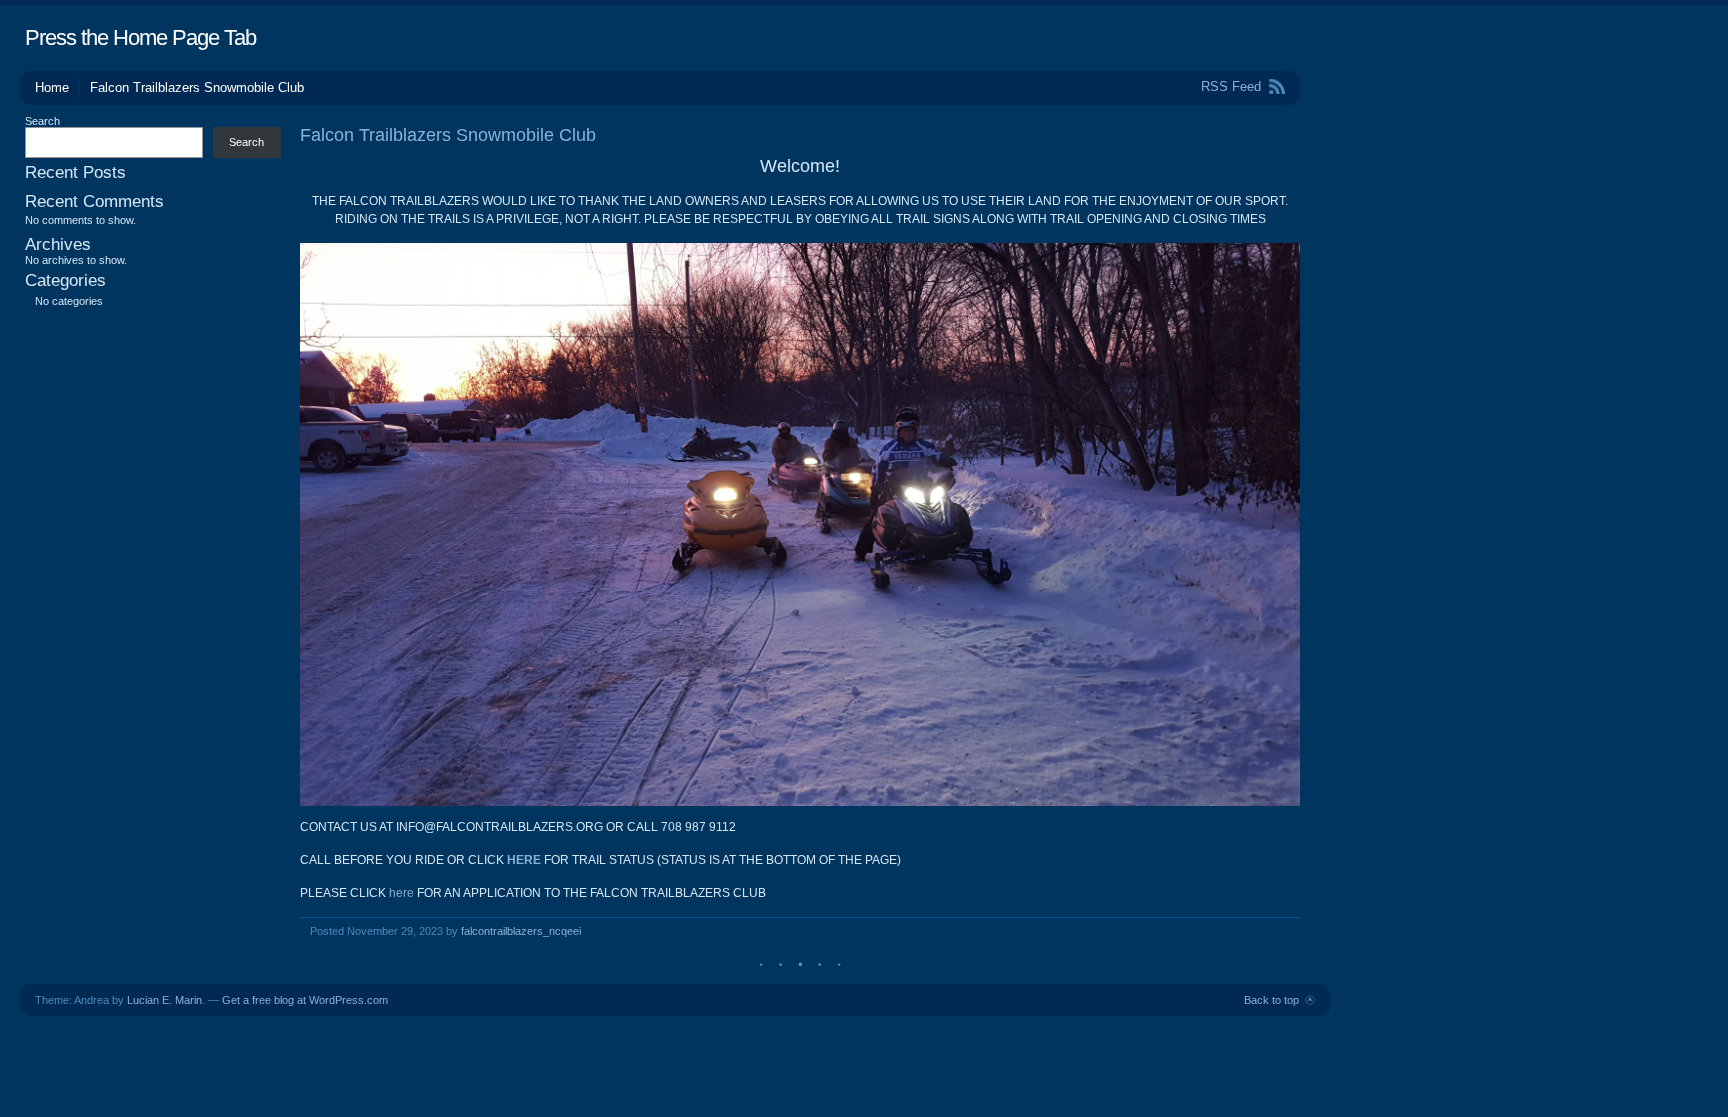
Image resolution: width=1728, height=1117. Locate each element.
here (401, 893)
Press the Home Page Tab (140, 37)
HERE (524, 860)
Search (42, 121)
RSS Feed (1231, 86)
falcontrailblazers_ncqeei (521, 931)
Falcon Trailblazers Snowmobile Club (197, 87)
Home (52, 87)
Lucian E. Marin (164, 1000)
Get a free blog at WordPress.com (305, 1000)
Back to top (1271, 1000)
